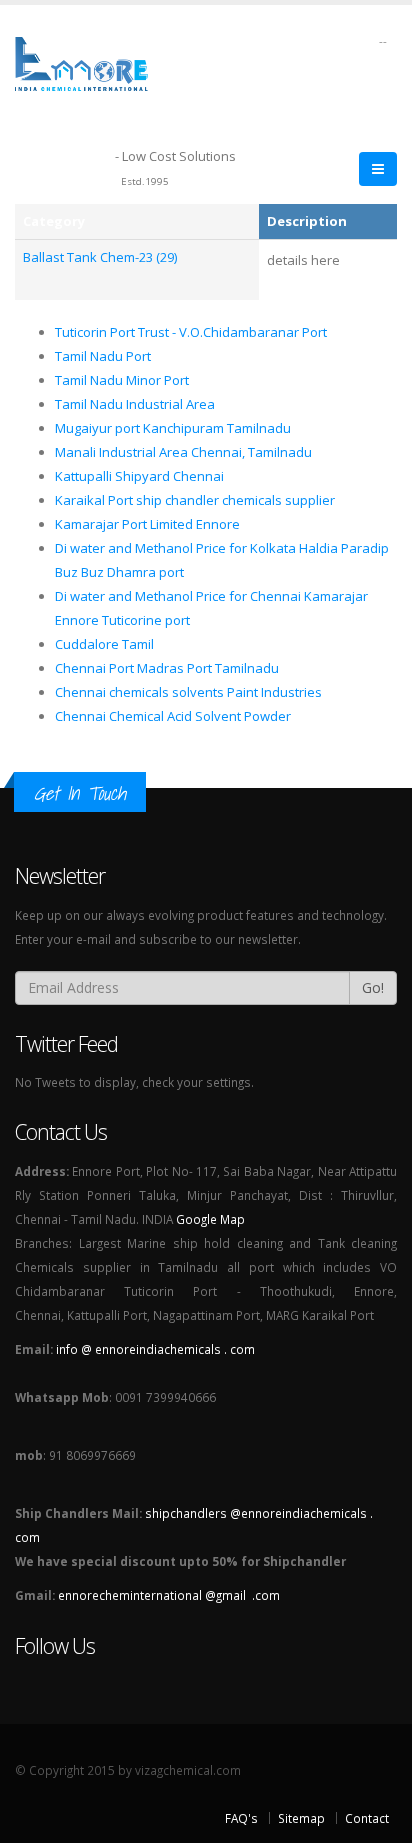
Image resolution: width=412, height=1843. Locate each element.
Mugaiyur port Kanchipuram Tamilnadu (173, 428)
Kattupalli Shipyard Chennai (139, 476)
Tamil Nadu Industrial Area (135, 404)
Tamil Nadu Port (103, 356)
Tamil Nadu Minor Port (122, 380)
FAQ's (241, 1818)
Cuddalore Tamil (104, 644)
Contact (367, 1818)
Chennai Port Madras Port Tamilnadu (167, 668)
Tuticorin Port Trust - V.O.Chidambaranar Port (191, 332)
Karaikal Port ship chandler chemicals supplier (195, 500)
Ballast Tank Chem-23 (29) (100, 257)
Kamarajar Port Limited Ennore (147, 524)
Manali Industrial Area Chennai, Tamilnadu (183, 452)
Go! (373, 987)
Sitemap (301, 1818)
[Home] (93, 62)
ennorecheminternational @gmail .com (169, 1595)
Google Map (210, 1219)
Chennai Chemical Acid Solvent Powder (173, 716)
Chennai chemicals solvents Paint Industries (188, 692)
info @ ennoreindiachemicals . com (155, 1349)
